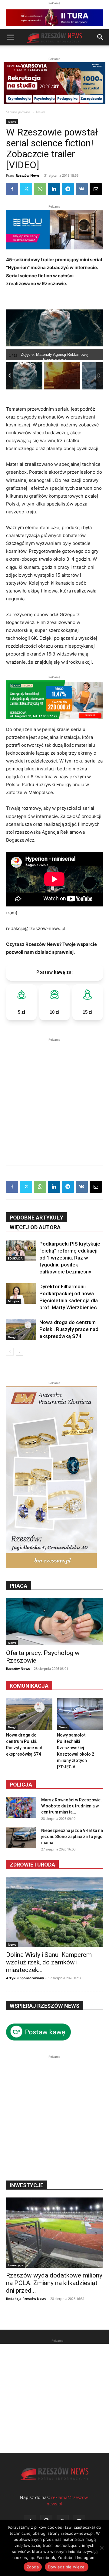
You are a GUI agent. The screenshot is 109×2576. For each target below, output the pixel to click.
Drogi (12, 1337)
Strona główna (18, 112)
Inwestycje (16, 2265)
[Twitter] (26, 189)
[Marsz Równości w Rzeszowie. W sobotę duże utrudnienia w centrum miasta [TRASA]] (21, 1807)
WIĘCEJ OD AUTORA (35, 1227)
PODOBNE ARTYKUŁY (36, 1218)
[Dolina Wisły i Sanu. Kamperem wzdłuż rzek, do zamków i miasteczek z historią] (54, 1912)
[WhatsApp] (40, 189)
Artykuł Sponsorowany (25, 1978)
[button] (10, 37)
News (41, 112)
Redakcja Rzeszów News (26, 2299)
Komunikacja (29, 1686)
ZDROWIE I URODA (32, 1865)
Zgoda (33, 2567)
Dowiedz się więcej (67, 2567)
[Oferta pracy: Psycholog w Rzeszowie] (54, 1622)
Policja (21, 1785)
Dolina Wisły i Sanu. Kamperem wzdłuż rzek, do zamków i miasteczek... (49, 1962)
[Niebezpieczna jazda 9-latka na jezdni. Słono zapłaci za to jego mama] (21, 1838)
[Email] (96, 189)
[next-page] (20, 1352)
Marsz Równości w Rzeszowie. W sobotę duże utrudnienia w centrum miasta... (71, 1806)
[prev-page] (10, 1352)
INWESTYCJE (26, 2185)
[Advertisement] (54, 1097)
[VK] (82, 189)
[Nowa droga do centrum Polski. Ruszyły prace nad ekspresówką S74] (21, 1329)
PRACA (18, 1586)
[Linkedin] (54, 189)
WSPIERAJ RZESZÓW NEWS (45, 2006)
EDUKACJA (15, 1258)
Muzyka (13, 1301)
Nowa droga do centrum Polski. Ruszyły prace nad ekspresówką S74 (69, 1329)
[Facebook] (12, 189)
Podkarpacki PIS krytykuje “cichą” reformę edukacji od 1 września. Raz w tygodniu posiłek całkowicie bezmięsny (70, 1258)
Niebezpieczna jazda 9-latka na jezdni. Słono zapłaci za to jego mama (72, 1837)
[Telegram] (68, 189)
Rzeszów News (28, 175)
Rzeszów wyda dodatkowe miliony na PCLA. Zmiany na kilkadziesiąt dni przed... (54, 2283)
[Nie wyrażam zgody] (101, 2548)
